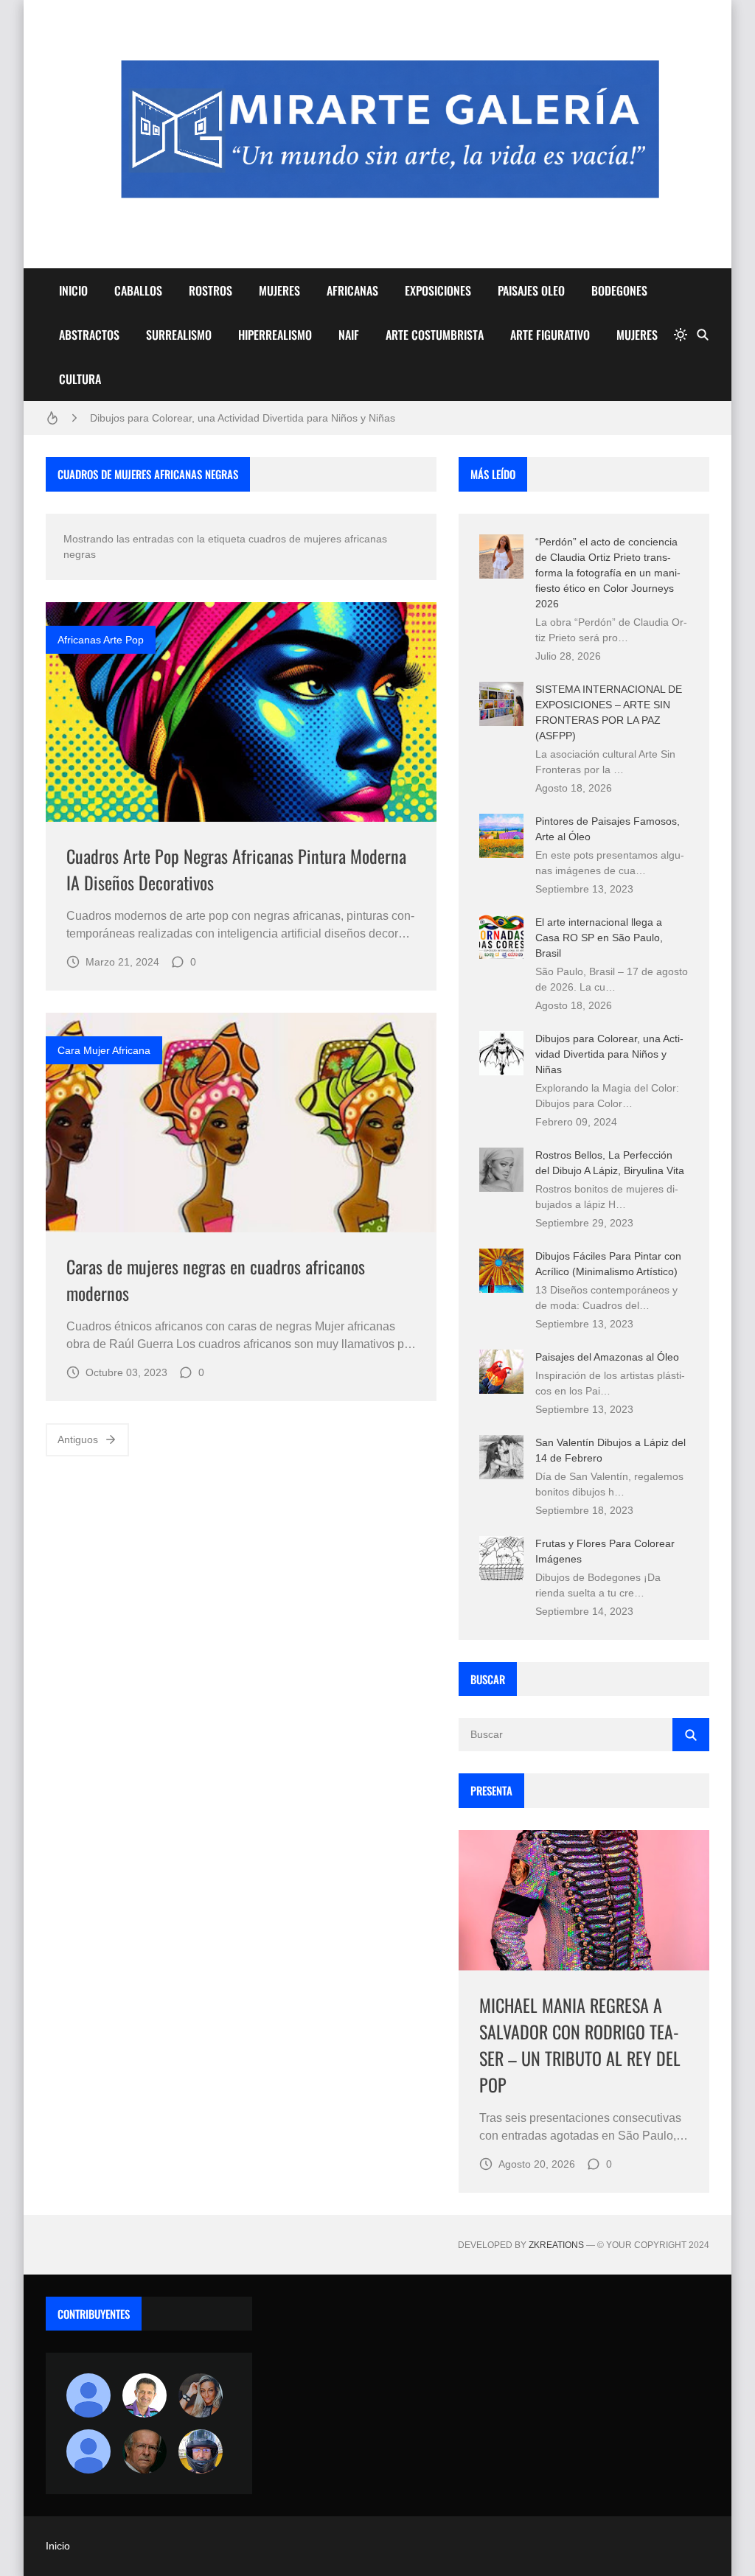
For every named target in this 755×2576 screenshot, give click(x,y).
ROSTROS (211, 290)
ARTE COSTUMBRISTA (435, 335)
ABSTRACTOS (89, 335)
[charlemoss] (145, 2451)
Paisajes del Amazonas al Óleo (607, 1357)
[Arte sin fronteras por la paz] (145, 2395)
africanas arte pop (101, 640)
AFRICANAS (352, 290)
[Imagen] (241, 712)
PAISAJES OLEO (531, 290)
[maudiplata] (201, 2451)
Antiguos (78, 1439)
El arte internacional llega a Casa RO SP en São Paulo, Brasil (599, 938)
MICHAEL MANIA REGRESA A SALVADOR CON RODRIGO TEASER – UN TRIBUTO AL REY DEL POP (580, 2045)
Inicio (58, 2546)
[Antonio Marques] (88, 2395)
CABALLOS (138, 290)
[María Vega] (88, 2451)
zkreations (556, 2245)
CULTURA (80, 379)
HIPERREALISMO (275, 335)
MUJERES (279, 290)
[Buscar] (703, 335)
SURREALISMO (179, 335)
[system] (681, 335)
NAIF (349, 335)
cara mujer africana (104, 1050)
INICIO (73, 290)
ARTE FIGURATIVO (550, 335)
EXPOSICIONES (438, 290)
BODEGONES (619, 290)
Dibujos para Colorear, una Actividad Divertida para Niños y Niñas (243, 418)
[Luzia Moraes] (201, 2395)
